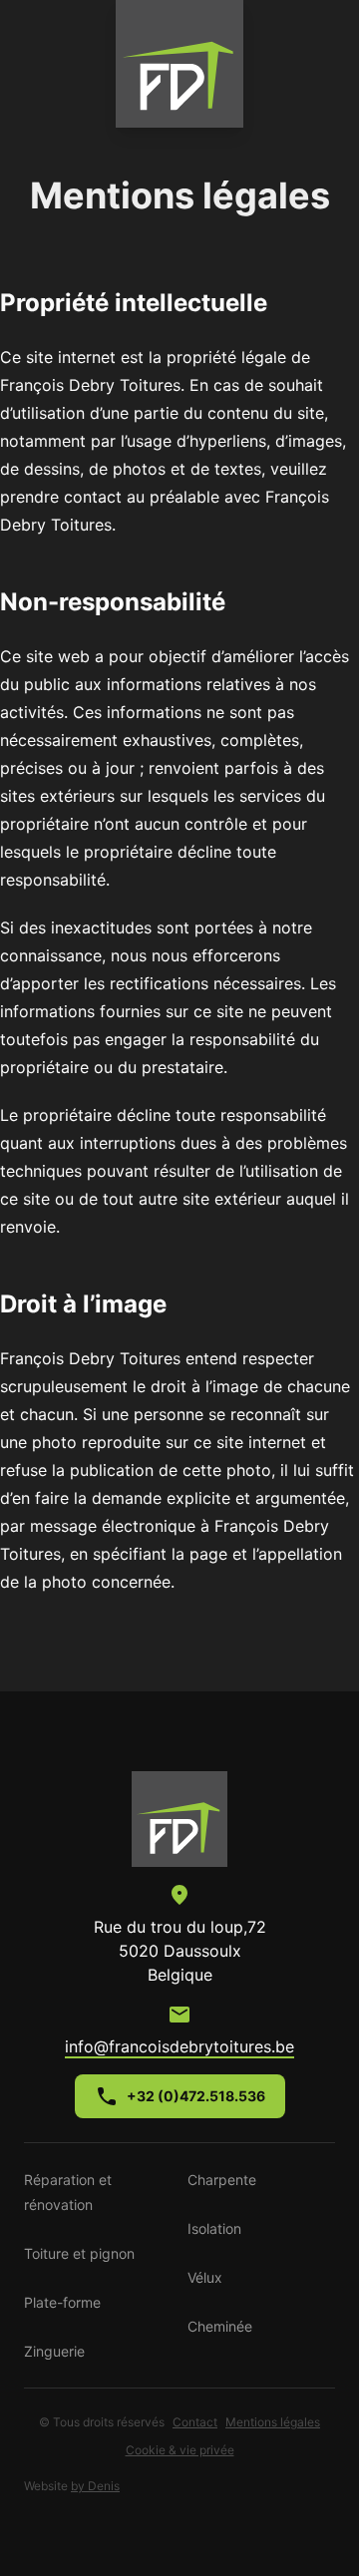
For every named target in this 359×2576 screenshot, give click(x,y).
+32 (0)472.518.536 (196, 2096)
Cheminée (220, 2326)
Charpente (222, 2180)
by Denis (95, 2486)
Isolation (214, 2228)
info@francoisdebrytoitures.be (179, 2046)
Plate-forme (62, 2302)
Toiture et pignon (79, 2253)
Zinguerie (54, 2351)
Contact (195, 2422)
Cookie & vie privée (180, 2450)
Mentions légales (273, 2422)
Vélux (205, 2277)
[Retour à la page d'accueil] (179, 1819)
